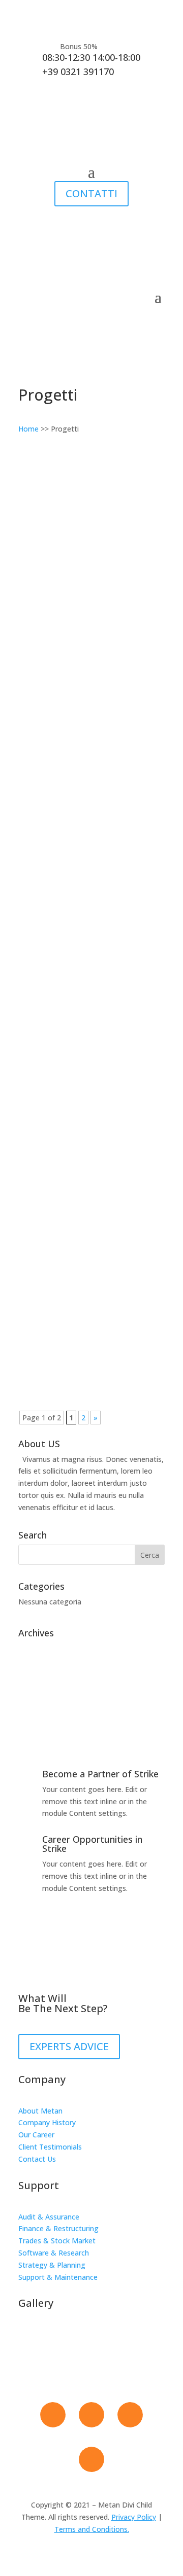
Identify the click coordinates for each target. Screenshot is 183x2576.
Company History (47, 2122)
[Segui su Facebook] (53, 2415)
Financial (72, 540)
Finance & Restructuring (58, 2228)
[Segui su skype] (91, 2459)
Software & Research (54, 2253)
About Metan (40, 2111)
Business (73, 689)
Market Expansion (63, 1127)
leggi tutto (47, 628)
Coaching (107, 689)
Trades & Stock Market (57, 2241)
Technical (44, 552)
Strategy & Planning (52, 2265)
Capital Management (69, 829)
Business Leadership (68, 978)
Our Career (36, 2135)
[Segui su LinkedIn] (130, 2415)
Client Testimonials (50, 2147)
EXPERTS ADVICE (69, 2046)
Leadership (109, 540)
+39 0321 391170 (78, 71)
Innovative (49, 530)
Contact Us (37, 2159)
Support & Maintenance (58, 2277)
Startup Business (61, 1276)
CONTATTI (91, 193)
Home (28, 429)
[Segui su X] (91, 2415)
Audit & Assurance (49, 2217)
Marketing (109, 838)
